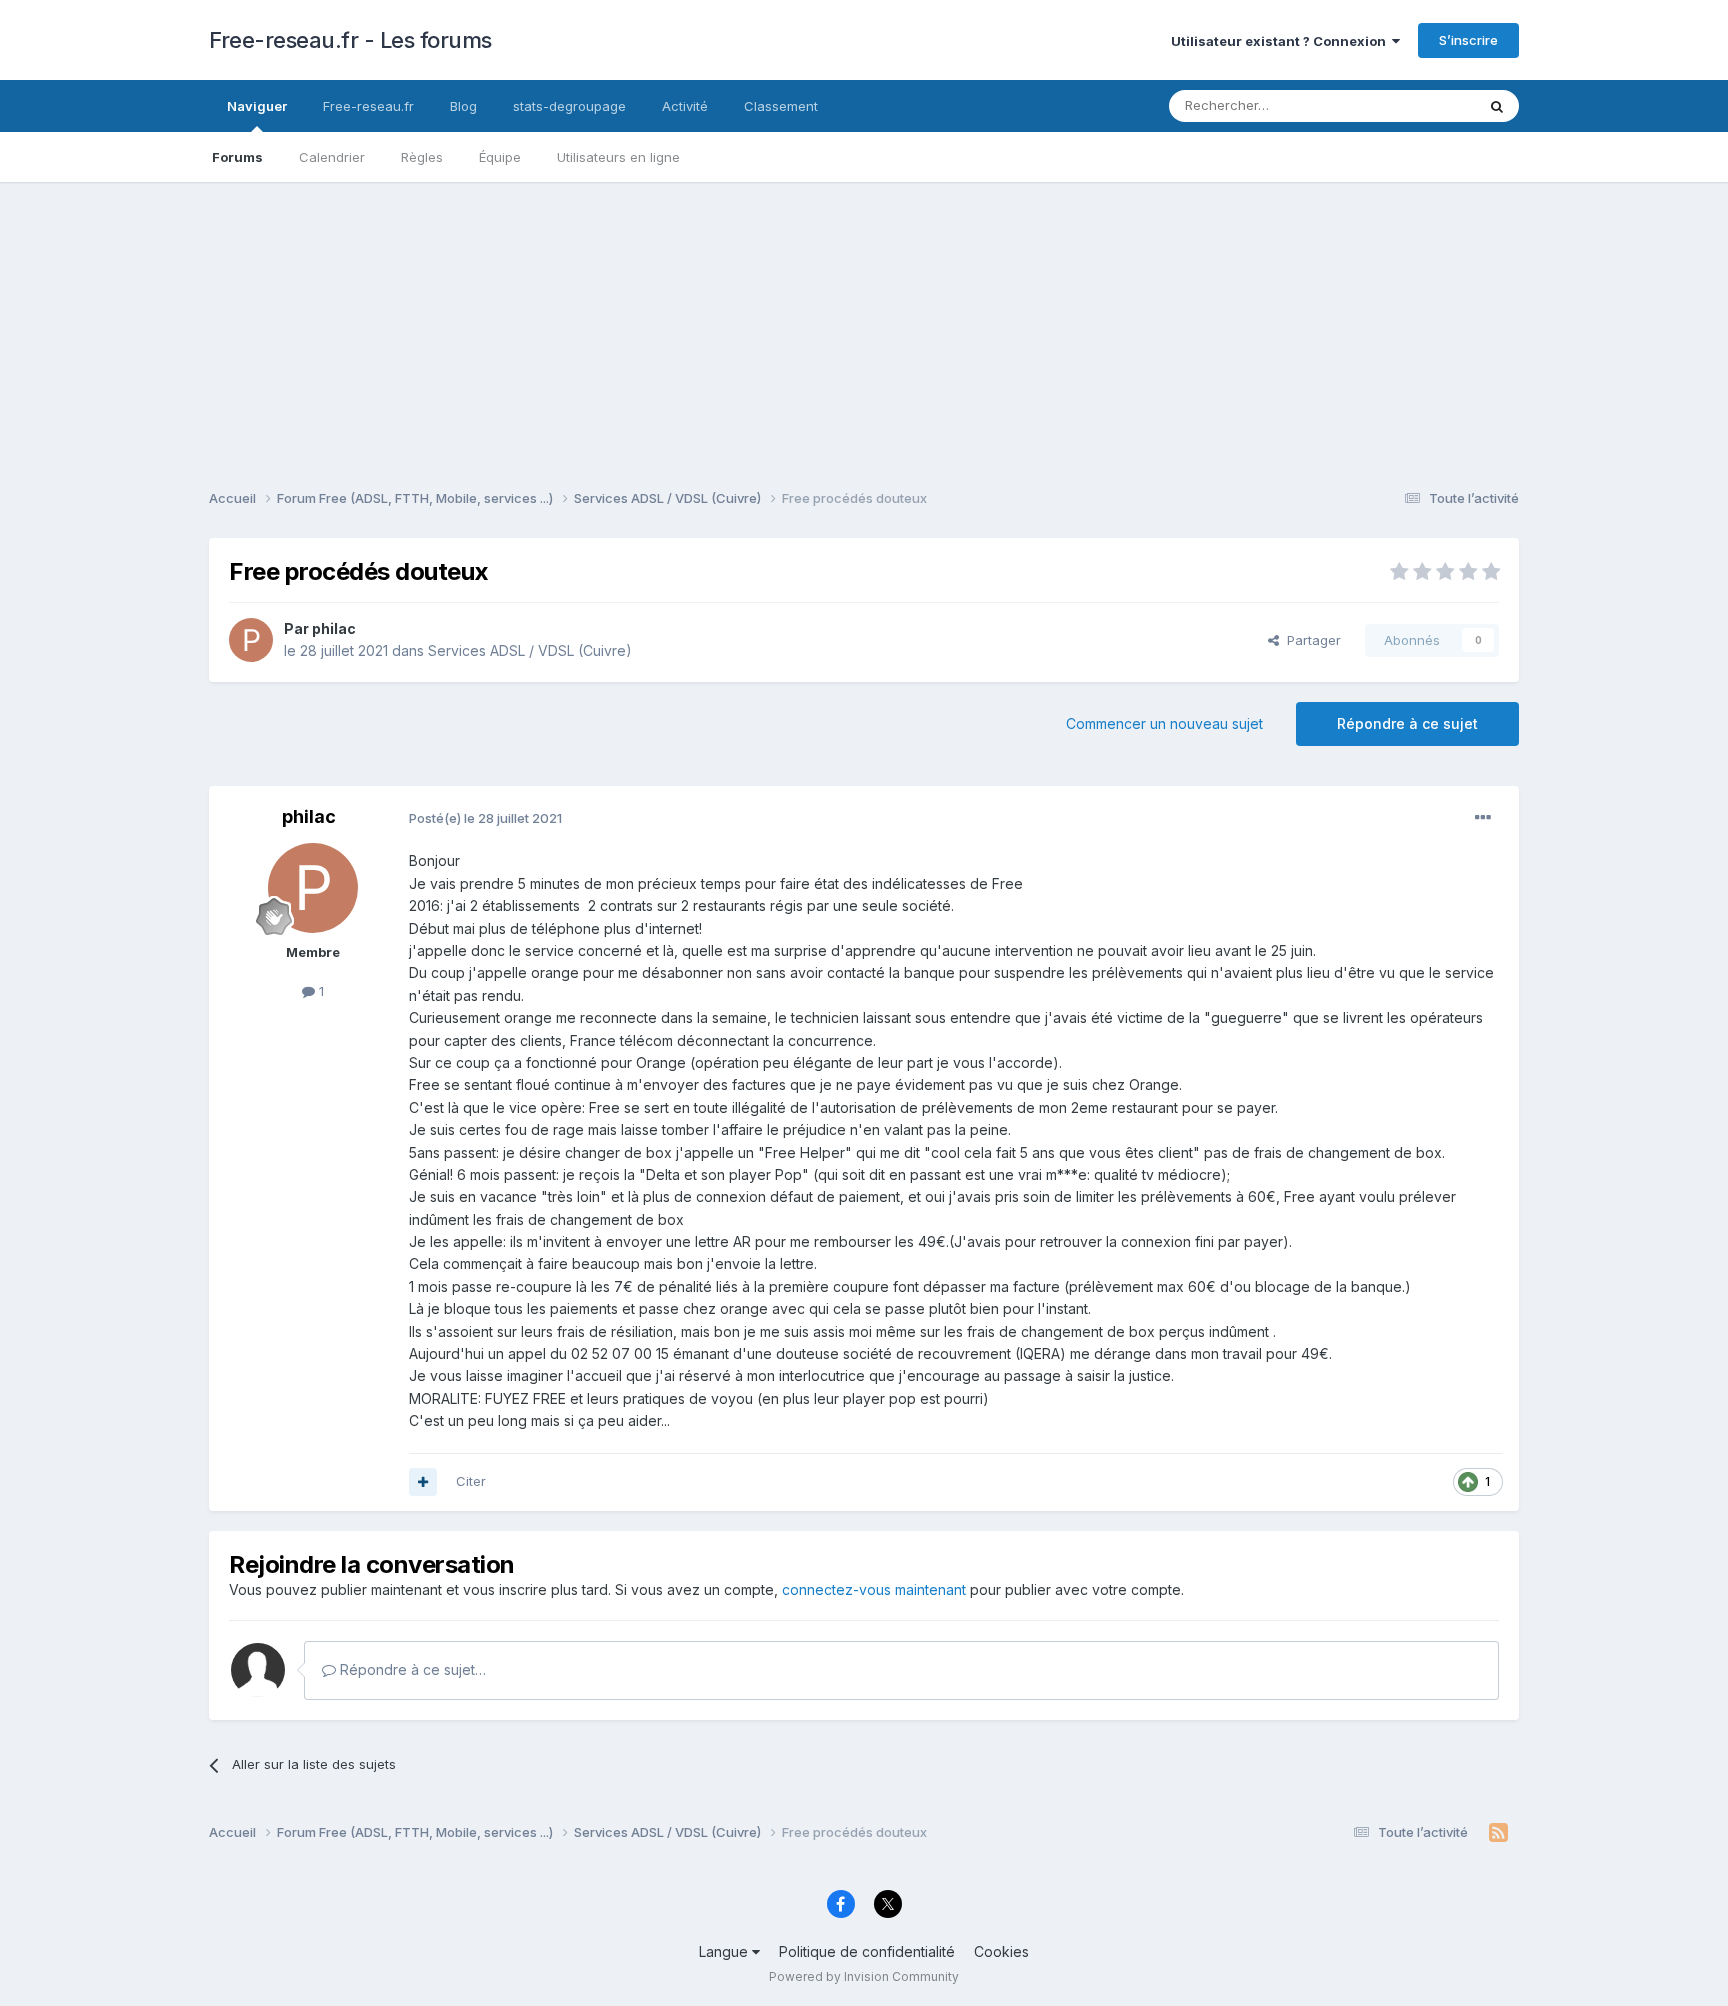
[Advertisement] (864, 322)
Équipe (500, 157)
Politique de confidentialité (867, 1951)
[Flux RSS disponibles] (1498, 1833)
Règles (422, 157)
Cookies (1001, 1951)
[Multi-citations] (423, 1482)
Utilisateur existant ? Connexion (1281, 41)
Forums (237, 157)
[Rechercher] (1497, 106)
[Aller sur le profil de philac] (251, 640)
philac (334, 628)
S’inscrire (1468, 40)
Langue (725, 1951)
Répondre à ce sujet (1407, 723)
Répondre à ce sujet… (411, 1669)
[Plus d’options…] (1483, 818)
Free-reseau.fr (368, 106)
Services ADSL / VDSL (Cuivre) (530, 650)
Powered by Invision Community (864, 1976)
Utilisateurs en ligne (618, 157)
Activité (685, 106)
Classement (781, 106)
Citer (471, 1481)
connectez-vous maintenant (874, 1589)
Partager (1310, 640)
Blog (463, 106)
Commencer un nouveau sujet (1164, 723)
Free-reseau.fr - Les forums (350, 40)
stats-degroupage (569, 106)
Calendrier (332, 157)
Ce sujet (1423, 105)
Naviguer (257, 106)
